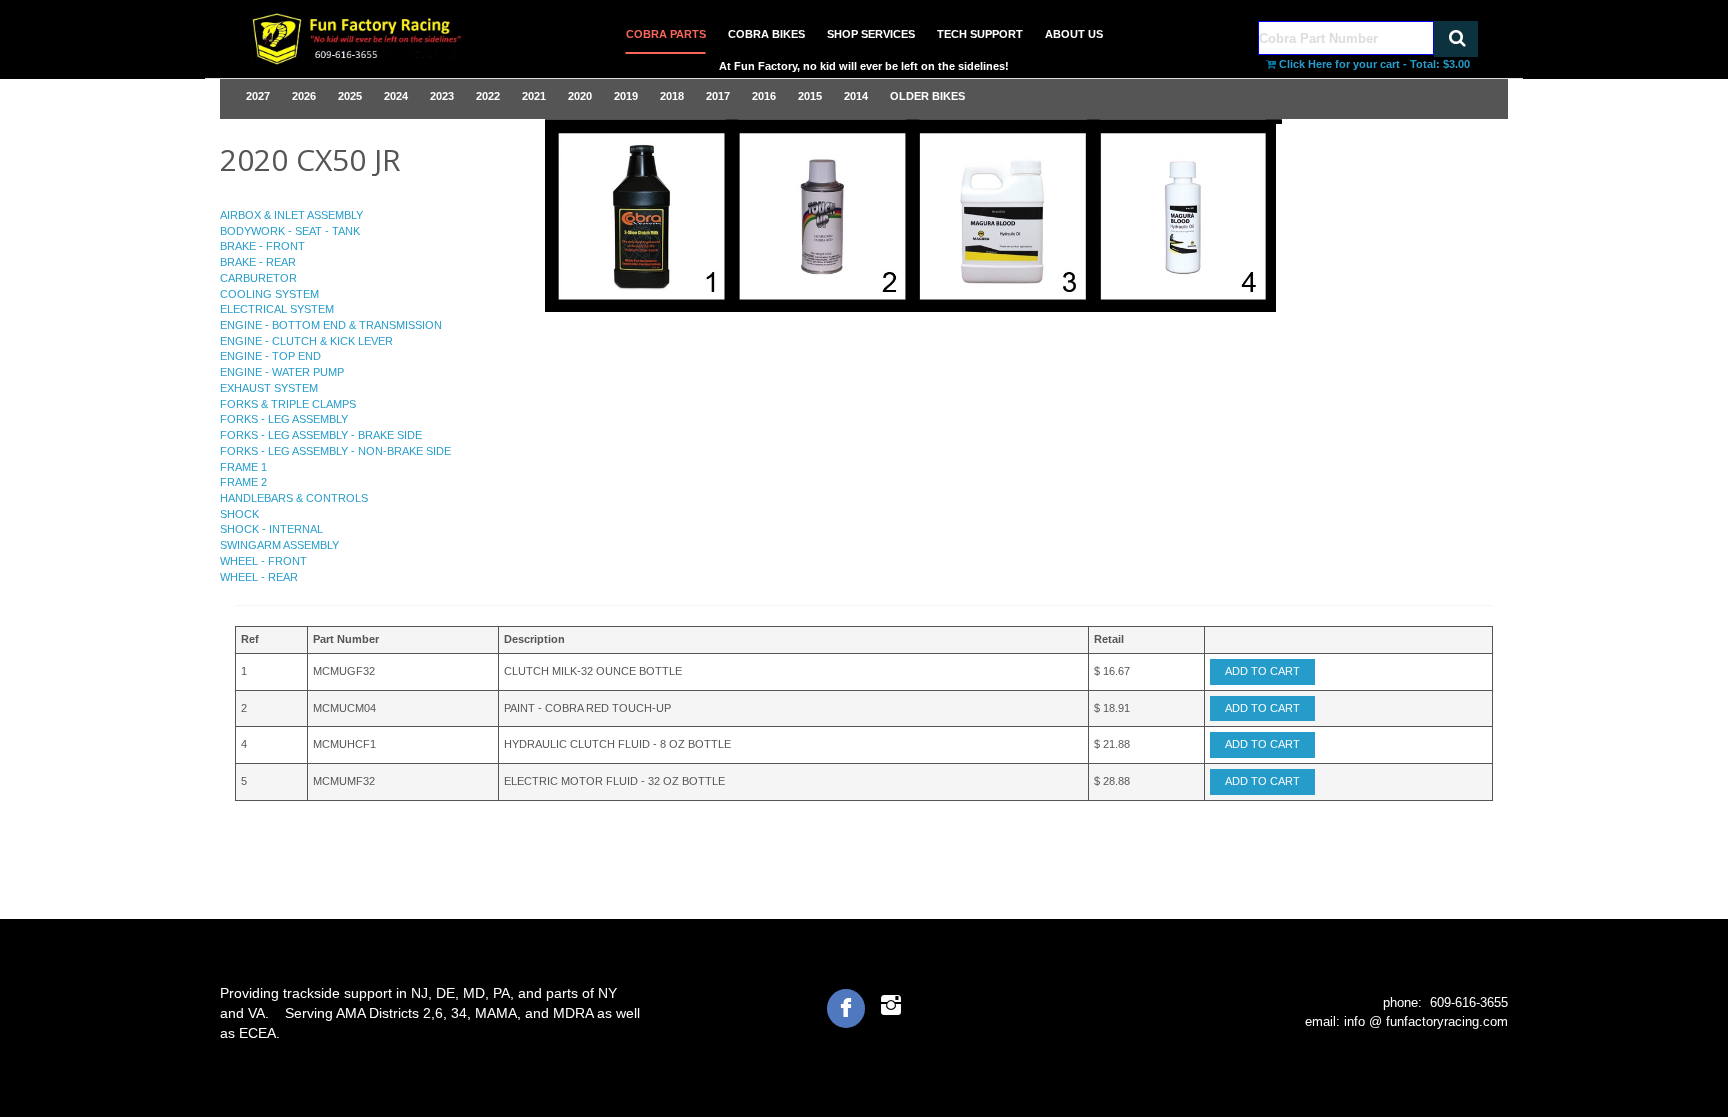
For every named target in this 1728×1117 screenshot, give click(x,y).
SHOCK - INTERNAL (271, 529)
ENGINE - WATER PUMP (282, 372)
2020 (580, 96)
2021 (534, 96)
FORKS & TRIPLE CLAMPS (288, 404)
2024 (396, 96)
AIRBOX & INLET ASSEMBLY (291, 215)
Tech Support (980, 34)
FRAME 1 (243, 467)
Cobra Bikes (766, 34)
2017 (718, 96)
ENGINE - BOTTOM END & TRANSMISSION (331, 325)
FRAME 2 (243, 482)
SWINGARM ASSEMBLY (279, 545)
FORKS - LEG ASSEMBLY (284, 419)
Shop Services (871, 34)
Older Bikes (927, 96)
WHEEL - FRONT (263, 561)
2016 (764, 96)
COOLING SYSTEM (269, 294)
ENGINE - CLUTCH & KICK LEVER (306, 341)
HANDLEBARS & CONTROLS (294, 498)
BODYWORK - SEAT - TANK (290, 231)
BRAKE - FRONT (262, 246)
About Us (1074, 34)
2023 (442, 96)
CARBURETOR (258, 278)
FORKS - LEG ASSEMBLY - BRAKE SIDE (321, 435)
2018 (672, 96)
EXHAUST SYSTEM (269, 388)
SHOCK (239, 514)
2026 (304, 96)
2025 (350, 96)
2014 (856, 96)
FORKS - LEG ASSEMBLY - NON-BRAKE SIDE (335, 451)
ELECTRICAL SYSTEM (277, 309)
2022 (488, 96)
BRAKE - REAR (258, 262)
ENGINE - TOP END (270, 356)
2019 (626, 96)
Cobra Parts (666, 34)
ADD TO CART (1262, 671)
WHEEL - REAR (259, 577)
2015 (810, 96)
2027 (258, 96)
